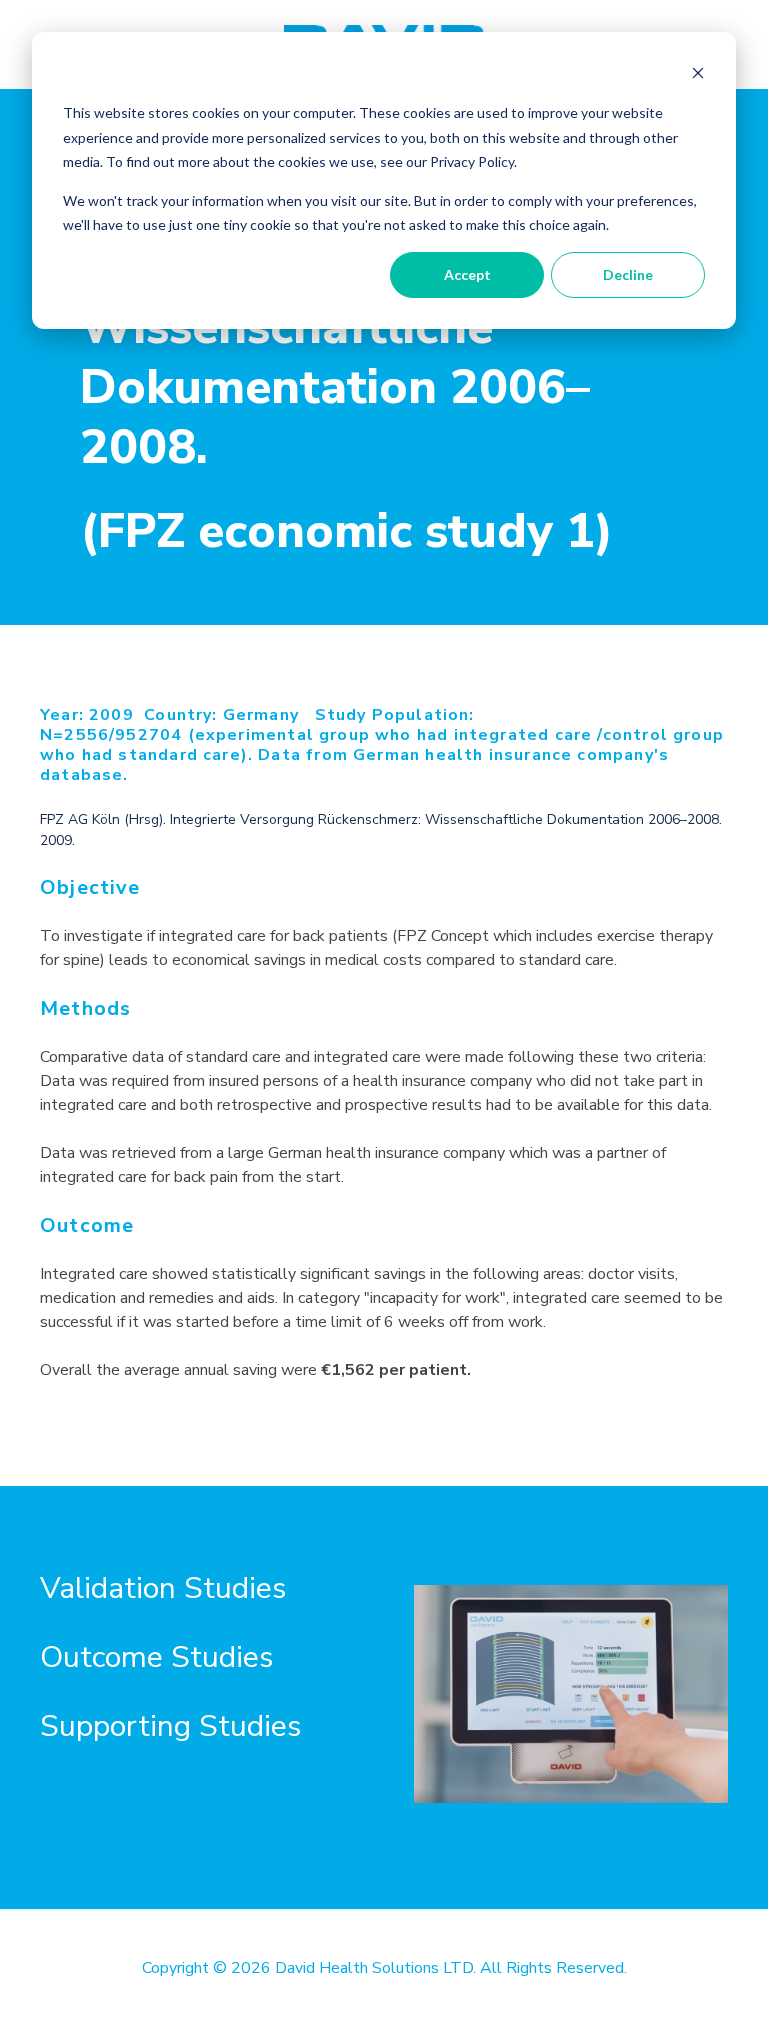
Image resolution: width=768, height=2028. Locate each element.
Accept (467, 274)
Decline (628, 274)
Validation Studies (163, 1588)
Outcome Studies (156, 1657)
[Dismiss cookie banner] (698, 75)
